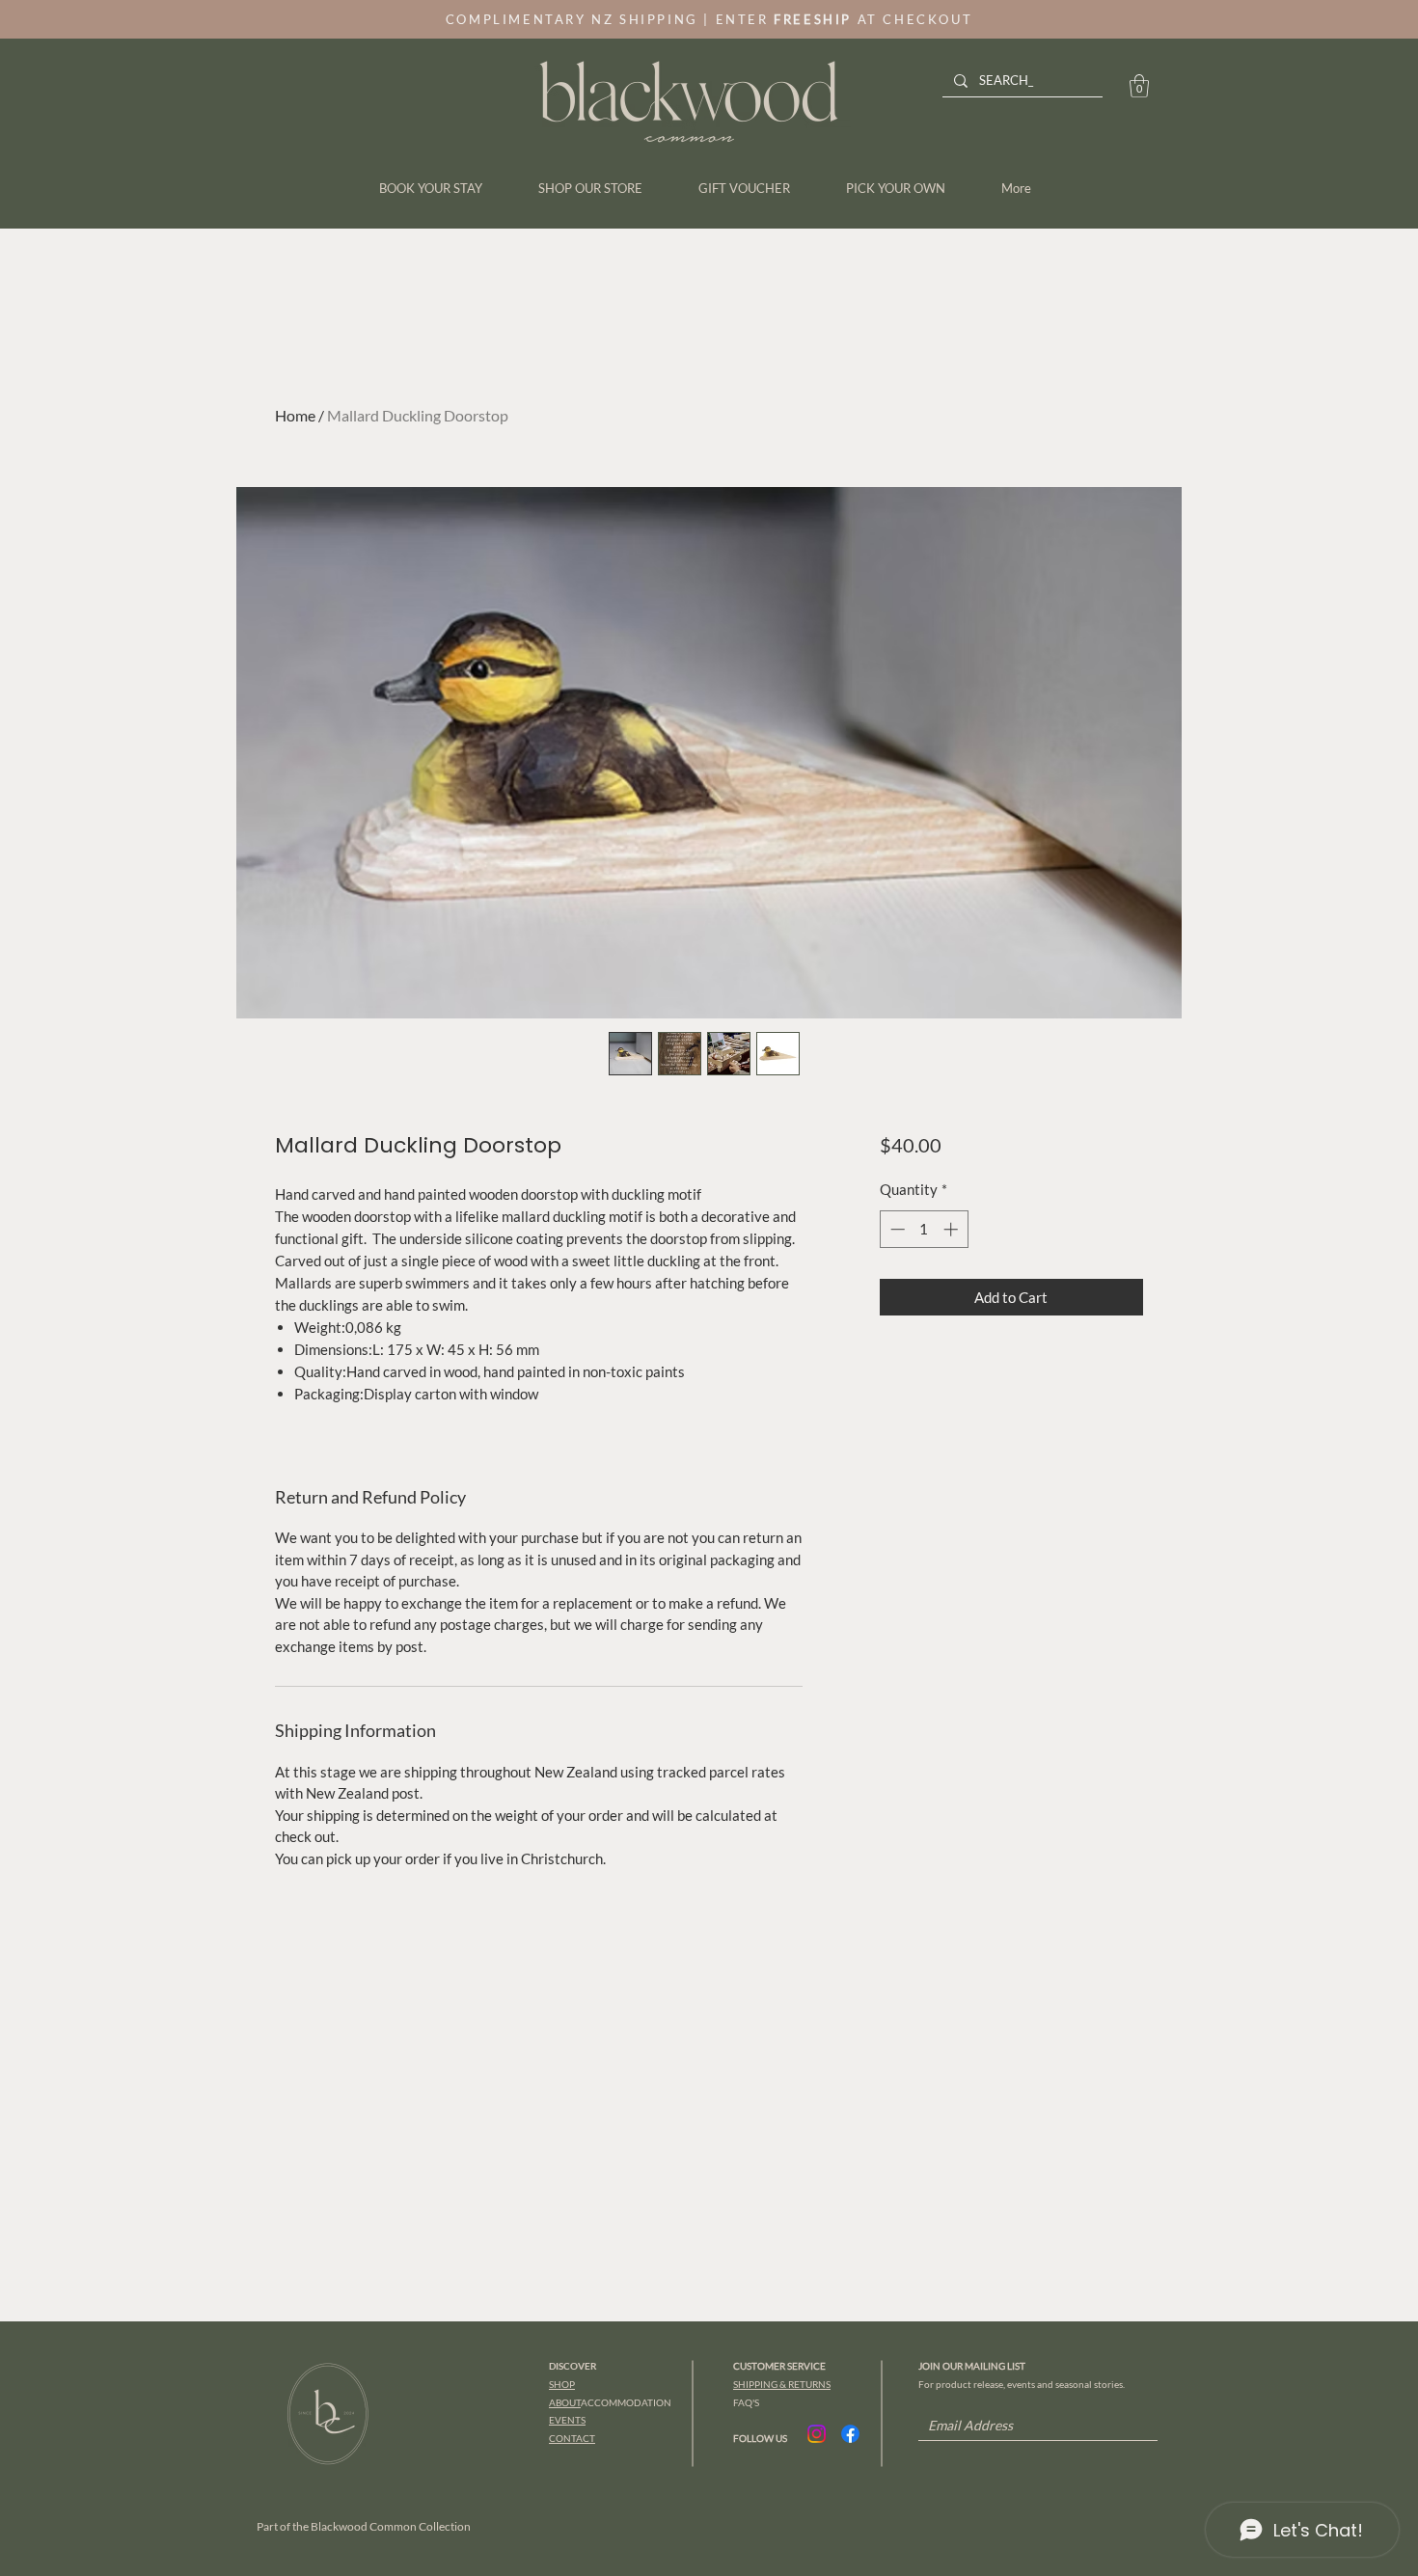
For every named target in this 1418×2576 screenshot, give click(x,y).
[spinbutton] (924, 1229)
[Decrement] (896, 1229)
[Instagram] (817, 2434)
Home (295, 415)
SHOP (562, 2384)
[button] (1139, 86)
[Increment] (953, 1229)
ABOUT (565, 2402)
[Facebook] (850, 2434)
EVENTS (567, 2420)
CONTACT (572, 2438)
